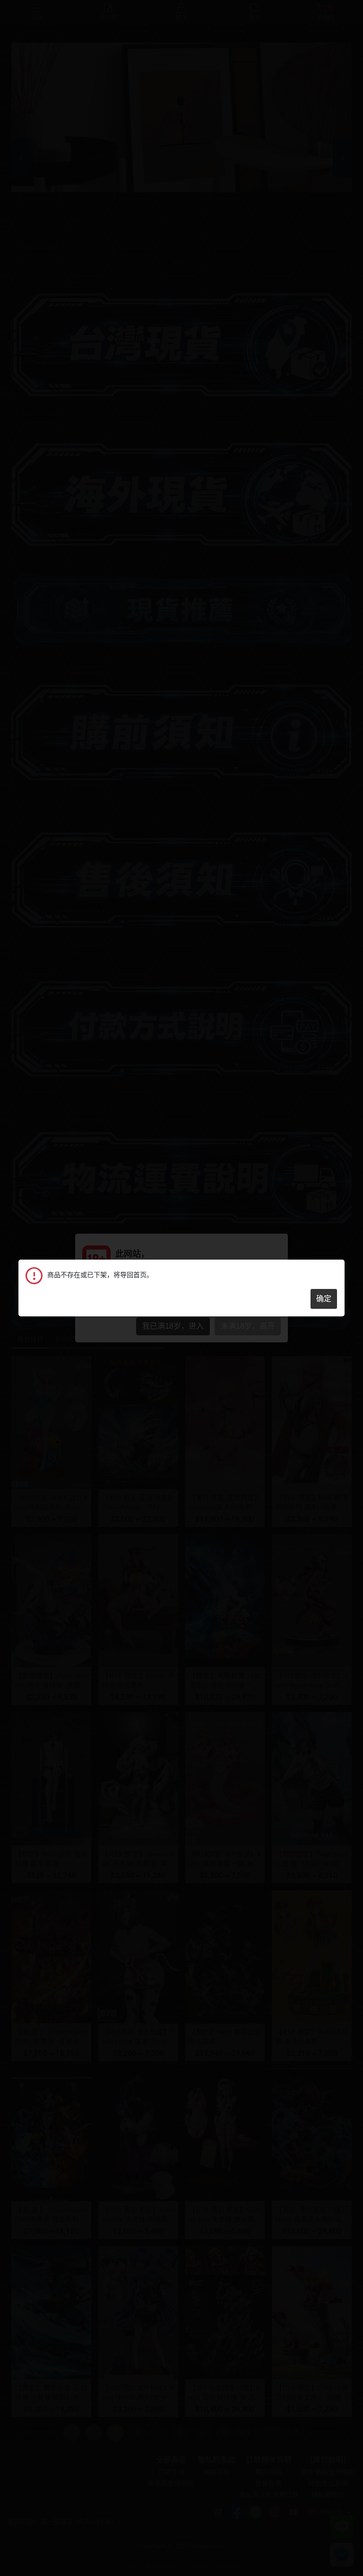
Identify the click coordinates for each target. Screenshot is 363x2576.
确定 (324, 1299)
